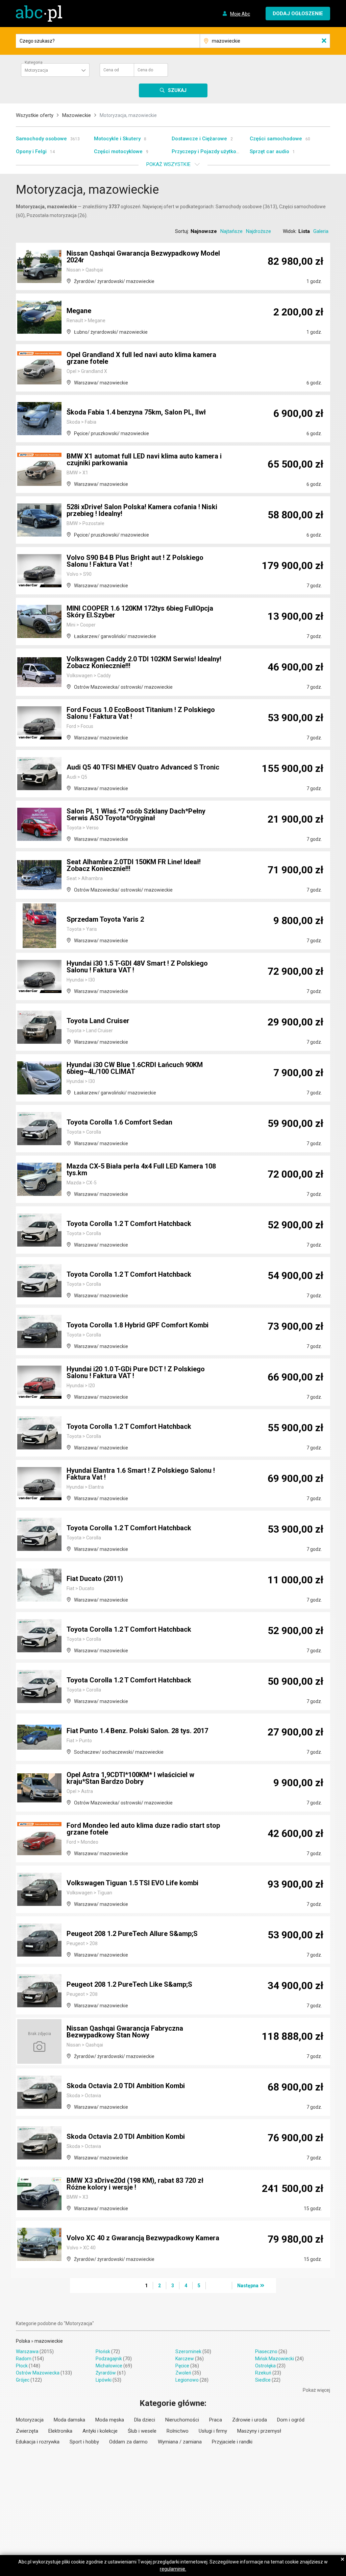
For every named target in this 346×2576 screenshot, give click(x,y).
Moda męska (110, 2420)
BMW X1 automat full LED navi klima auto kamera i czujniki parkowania (144, 459)
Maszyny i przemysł (259, 2431)
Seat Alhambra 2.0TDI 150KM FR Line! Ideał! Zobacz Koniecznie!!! (134, 865)
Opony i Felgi (31, 151)
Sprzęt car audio (269, 151)
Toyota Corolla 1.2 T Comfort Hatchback (129, 1224)
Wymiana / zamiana (180, 2442)
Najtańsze (231, 231)
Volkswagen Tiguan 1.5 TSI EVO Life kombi (132, 1883)
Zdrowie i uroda (250, 2420)
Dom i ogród (291, 2420)
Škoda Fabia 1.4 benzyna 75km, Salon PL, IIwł (136, 412)
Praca (216, 2420)
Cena (111, 70)
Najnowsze (204, 231)
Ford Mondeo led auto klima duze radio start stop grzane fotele (143, 1829)
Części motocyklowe (118, 151)
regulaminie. (173, 2569)
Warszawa (27, 2352)
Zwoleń (183, 2373)
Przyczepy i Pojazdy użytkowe (207, 151)
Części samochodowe (276, 139)
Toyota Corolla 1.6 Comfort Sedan (119, 1122)
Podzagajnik (109, 2359)
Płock (22, 2366)
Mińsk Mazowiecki (275, 2359)
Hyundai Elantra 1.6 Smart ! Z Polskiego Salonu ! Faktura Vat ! (141, 1474)
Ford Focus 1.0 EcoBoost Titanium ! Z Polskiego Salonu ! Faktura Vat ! (141, 713)
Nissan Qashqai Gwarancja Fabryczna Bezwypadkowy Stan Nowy (125, 2032)
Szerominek (188, 2352)
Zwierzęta (27, 2431)
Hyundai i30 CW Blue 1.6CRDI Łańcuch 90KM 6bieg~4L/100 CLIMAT (135, 1068)
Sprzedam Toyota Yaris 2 (105, 919)
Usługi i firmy (213, 2431)
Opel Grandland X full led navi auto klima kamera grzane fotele (141, 358)
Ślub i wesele (142, 2431)
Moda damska (69, 2420)
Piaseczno (266, 2352)
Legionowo (187, 2380)
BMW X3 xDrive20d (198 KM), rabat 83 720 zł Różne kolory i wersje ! (135, 2184)
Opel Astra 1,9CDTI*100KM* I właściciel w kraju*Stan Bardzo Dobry (130, 1778)
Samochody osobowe (41, 139)
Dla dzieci (145, 2420)
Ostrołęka (265, 2366)
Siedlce (263, 2380)
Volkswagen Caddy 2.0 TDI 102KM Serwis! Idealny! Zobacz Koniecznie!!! (144, 662)
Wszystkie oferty (35, 115)
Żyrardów (106, 2373)
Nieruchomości (182, 2420)
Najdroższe (258, 231)
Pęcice (182, 2366)
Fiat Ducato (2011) (95, 1579)
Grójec (23, 2380)
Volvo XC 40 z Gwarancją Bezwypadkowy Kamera (143, 2238)
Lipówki (104, 2380)
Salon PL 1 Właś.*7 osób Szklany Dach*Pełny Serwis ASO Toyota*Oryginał (136, 814)
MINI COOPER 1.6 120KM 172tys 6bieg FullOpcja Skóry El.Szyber (140, 612)
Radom (24, 2359)
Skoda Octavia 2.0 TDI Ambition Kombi (126, 2086)
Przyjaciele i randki (232, 2442)
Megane (79, 311)
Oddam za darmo (128, 2442)
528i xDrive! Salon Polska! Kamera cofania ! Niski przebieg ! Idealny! (142, 510)
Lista (304, 231)
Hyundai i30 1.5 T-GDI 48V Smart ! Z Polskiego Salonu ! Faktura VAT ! (137, 967)
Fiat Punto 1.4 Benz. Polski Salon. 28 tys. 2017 (137, 1731)
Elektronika (60, 2431)
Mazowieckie (77, 115)
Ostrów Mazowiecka (38, 2373)
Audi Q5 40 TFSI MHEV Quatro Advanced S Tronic (143, 767)
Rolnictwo (178, 2431)
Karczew (185, 2359)
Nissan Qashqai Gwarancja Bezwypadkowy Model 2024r (143, 257)
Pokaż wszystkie (168, 164)
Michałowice (109, 2366)
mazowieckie (49, 2341)
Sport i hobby (84, 2442)
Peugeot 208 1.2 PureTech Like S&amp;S (129, 1984)
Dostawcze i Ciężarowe (199, 139)
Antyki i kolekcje (100, 2431)
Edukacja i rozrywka (38, 2442)
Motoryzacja (30, 2420)
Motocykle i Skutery (117, 139)
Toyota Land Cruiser (98, 1021)
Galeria (321, 231)
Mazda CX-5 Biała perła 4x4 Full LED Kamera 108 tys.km (141, 1169)
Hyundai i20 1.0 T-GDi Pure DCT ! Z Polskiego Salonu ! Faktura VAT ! (136, 1372)
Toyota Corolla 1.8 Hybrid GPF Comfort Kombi (138, 1325)
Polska (23, 2341)
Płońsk (103, 2352)
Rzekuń (263, 2373)
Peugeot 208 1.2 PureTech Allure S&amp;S (132, 1934)
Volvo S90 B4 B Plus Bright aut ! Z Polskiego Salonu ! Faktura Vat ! (135, 561)
